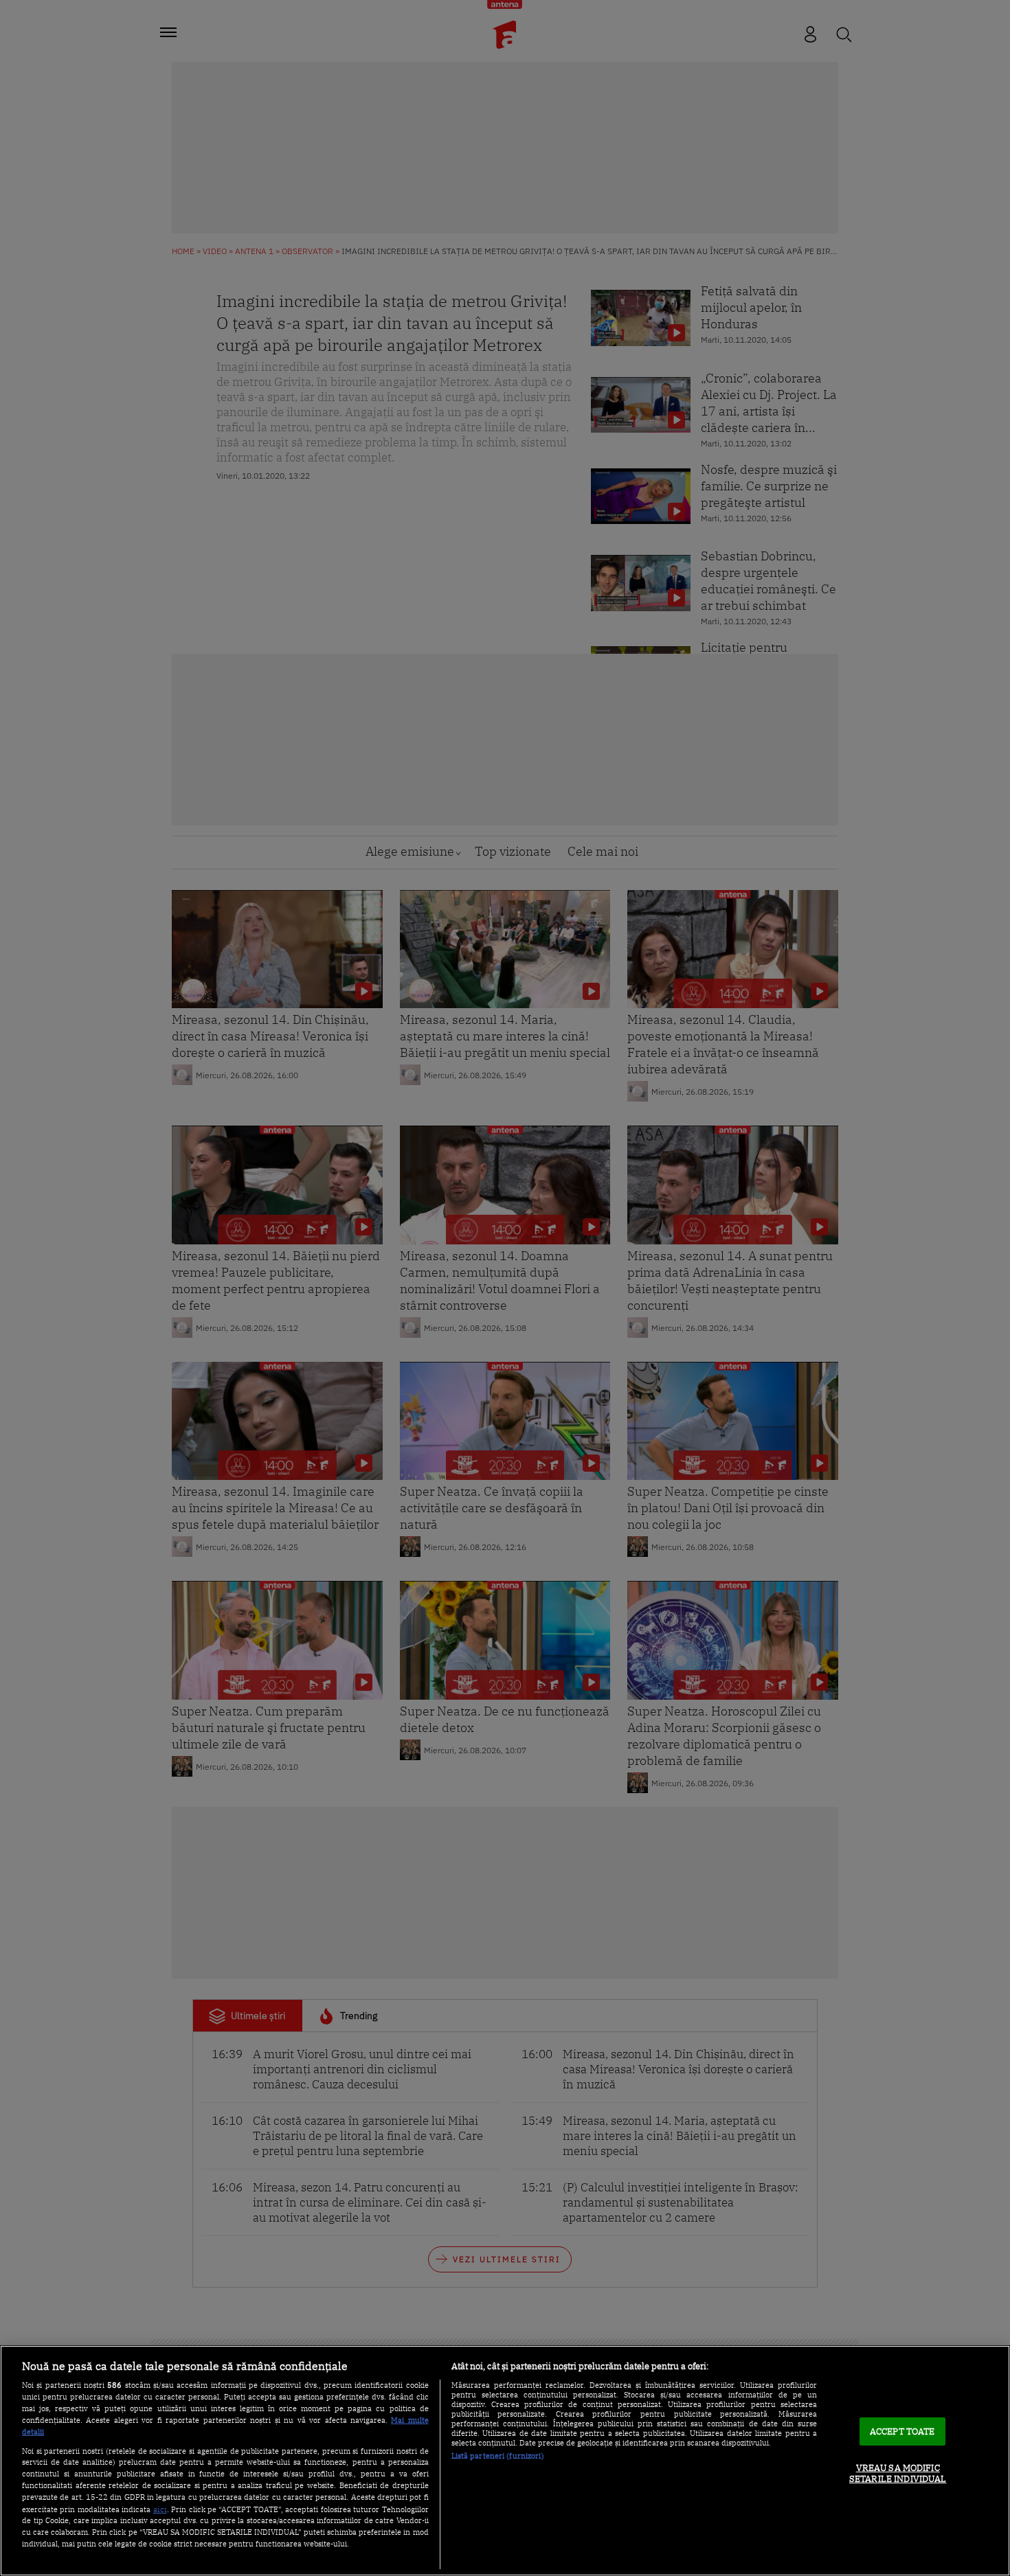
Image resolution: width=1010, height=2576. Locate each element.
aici (160, 2509)
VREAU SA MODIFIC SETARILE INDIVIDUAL (898, 2474)
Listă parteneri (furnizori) (498, 2456)
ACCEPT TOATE (902, 2431)
